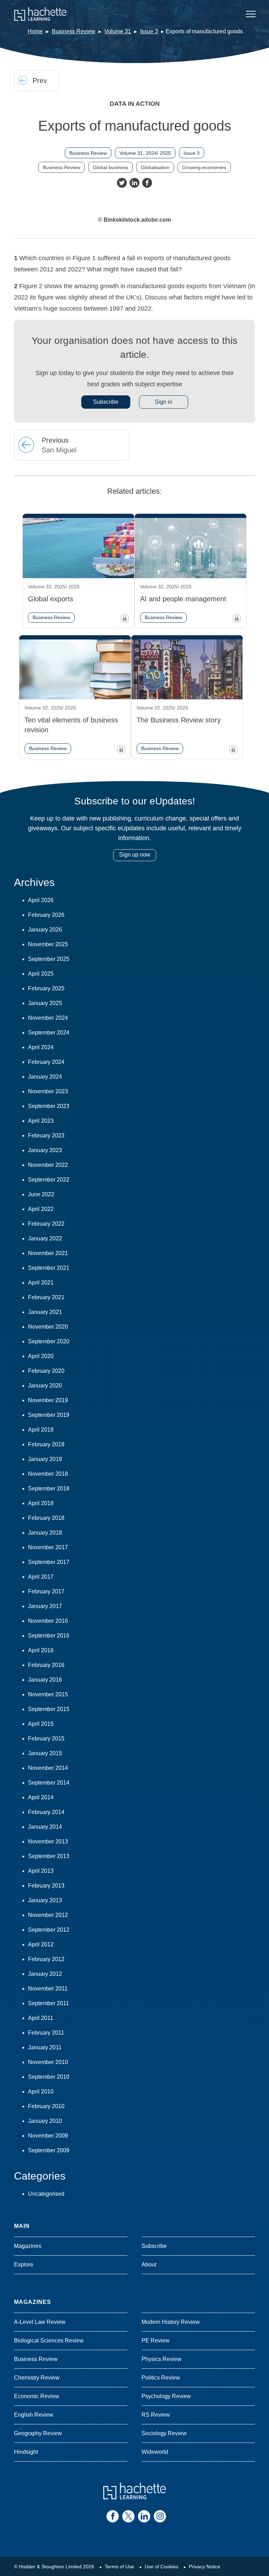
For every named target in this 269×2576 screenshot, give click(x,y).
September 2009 (49, 2150)
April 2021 (41, 1283)
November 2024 (48, 1018)
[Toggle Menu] (251, 14)
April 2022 (41, 1209)
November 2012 (48, 1915)
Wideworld (155, 2452)
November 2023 (48, 1091)
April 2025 (41, 974)
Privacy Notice (205, 2567)
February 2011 (46, 2033)
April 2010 (41, 2092)
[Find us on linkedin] (144, 2516)
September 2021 (49, 1268)
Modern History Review (171, 2322)
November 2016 (48, 1621)
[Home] (40, 14)
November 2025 (48, 944)
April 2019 (41, 1430)
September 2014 (49, 1783)
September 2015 (49, 1709)
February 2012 (46, 1959)
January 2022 (45, 1238)
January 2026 (45, 930)
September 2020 (49, 1341)
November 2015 (48, 1694)
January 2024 (45, 1077)
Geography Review (38, 2433)
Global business (111, 167)
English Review (34, 2415)
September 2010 (49, 2077)
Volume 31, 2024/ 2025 (145, 153)
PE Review (156, 2340)
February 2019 (46, 1444)
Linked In (134, 183)
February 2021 (46, 1297)
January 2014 (45, 1827)
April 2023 (41, 1121)
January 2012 (45, 1974)
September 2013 (49, 1856)
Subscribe (106, 402)
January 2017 (45, 1606)
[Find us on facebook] (113, 2516)
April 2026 (41, 900)
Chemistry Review (37, 2378)
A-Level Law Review (40, 2322)
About (149, 2265)
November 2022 (48, 1165)
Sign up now (135, 855)
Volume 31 (118, 31)
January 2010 (45, 2121)
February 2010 (46, 2106)
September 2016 (49, 1636)
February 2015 (46, 1739)
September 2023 (49, 1106)
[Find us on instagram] (160, 2516)
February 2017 (46, 1591)
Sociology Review (164, 2433)
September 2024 (49, 1033)
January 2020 (45, 1386)
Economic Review (37, 2396)
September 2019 (49, 1415)
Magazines (28, 2246)
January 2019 (45, 1459)
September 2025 (49, 959)
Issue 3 (149, 31)
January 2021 (45, 1312)
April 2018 (41, 1503)
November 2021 (48, 1253)
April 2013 (41, 1871)
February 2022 (46, 1224)
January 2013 (45, 1900)
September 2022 (49, 1180)
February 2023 (46, 1135)
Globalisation (155, 167)
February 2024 (46, 1062)
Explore (24, 2265)
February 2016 (46, 1665)
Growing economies (204, 167)
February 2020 (46, 1371)
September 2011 (49, 2003)
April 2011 (41, 2018)
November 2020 (48, 1327)
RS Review (156, 2415)
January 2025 (45, 1003)
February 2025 (46, 988)
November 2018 (48, 1474)
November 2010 (48, 2062)
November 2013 (48, 1841)
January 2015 (45, 1753)
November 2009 (48, 2136)
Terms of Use (119, 2567)
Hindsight (26, 2452)
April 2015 (41, 1724)
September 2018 (49, 1488)
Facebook (147, 183)
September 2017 (49, 1562)
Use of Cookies (161, 2567)
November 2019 (48, 1400)
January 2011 (45, 2047)
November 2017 (48, 1547)
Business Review (74, 31)
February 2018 (46, 1518)
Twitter (122, 183)
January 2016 (45, 1680)
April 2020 (41, 1356)
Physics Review (161, 2359)
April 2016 (41, 1650)
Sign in (164, 402)
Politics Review (161, 2378)
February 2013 (46, 1886)
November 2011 (48, 1989)
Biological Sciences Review (49, 2340)
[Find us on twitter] (128, 2516)
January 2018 (45, 1533)
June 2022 (41, 1194)
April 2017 (41, 1577)
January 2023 (45, 1150)
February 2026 (46, 915)
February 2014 (46, 1812)
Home (35, 31)
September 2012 (49, 1930)
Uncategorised (46, 2194)
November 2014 (48, 1768)
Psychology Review (166, 2396)
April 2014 (41, 1797)
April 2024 (41, 1047)
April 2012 (41, 1944)
